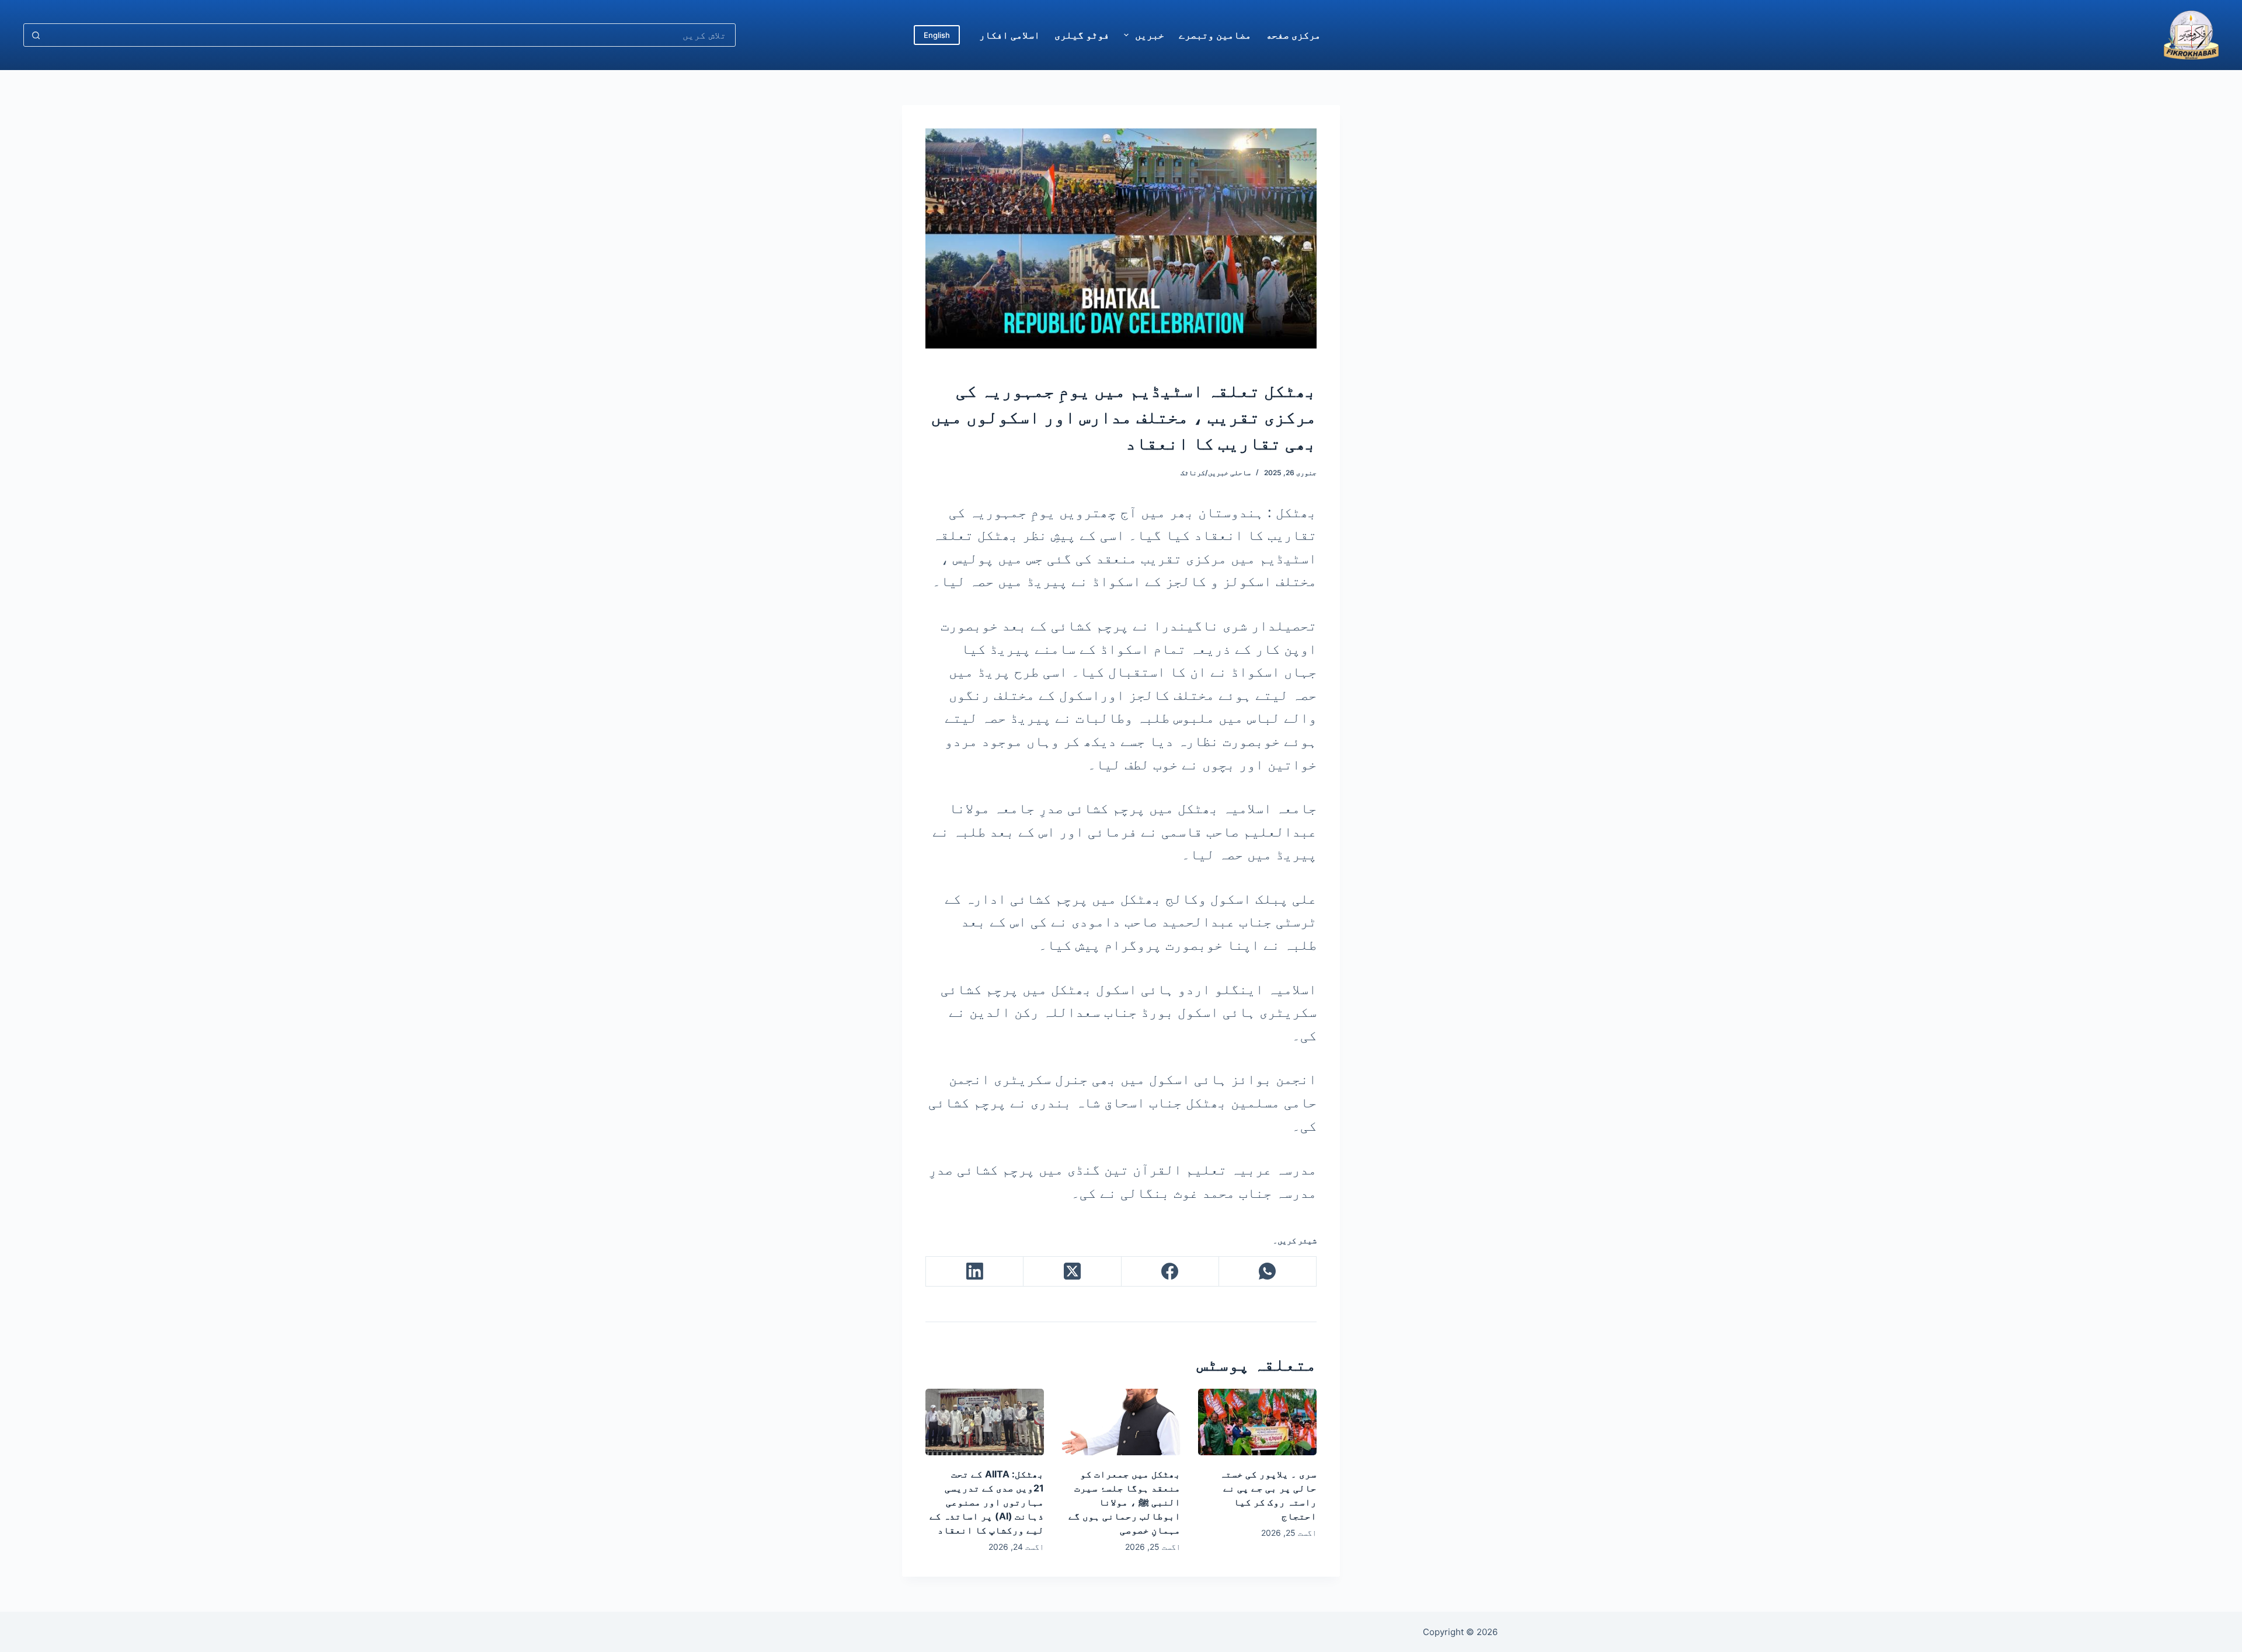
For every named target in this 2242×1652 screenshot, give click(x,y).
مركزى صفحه (1293, 35)
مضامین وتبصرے (1215, 35)
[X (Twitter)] (1072, 1272)
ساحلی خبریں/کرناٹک (1216, 473)
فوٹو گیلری (1082, 35)
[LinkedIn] (974, 1272)
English (937, 35)
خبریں (1150, 35)
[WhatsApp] (1267, 1272)
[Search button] (36, 35)
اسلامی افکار (1009, 35)
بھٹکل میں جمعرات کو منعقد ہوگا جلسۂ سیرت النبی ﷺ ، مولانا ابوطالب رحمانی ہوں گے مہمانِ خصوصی (1125, 1502)
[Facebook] (1170, 1272)
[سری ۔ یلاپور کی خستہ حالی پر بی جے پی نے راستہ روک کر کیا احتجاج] (1257, 1422)
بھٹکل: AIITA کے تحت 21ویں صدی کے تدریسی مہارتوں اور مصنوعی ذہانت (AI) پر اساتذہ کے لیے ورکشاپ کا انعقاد (987, 1502)
